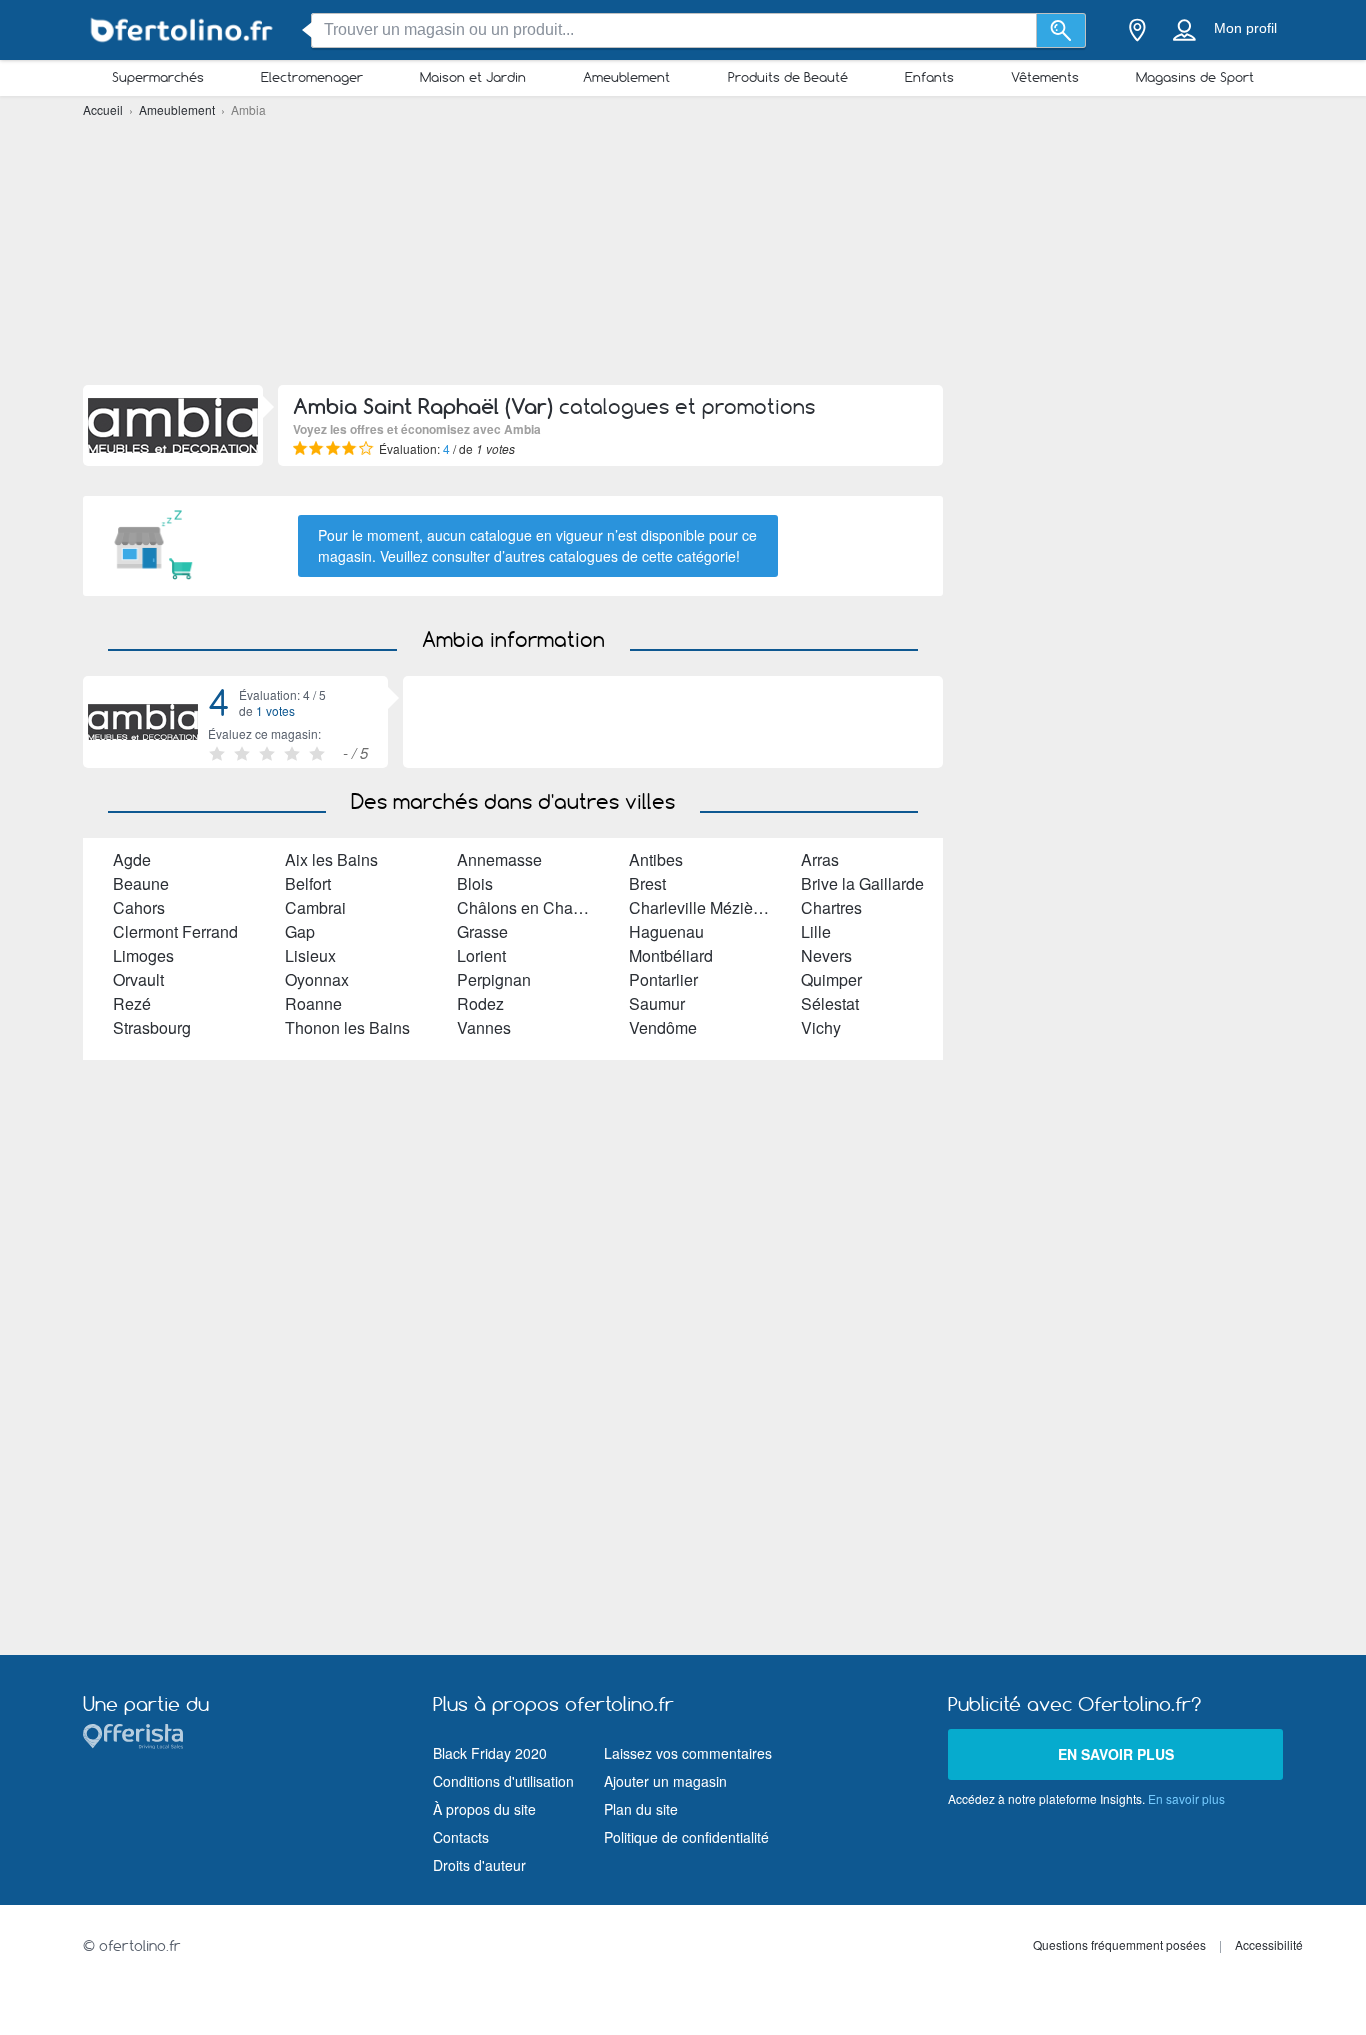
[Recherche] (1061, 30)
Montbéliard (671, 955)
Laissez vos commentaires (688, 1753)
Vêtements (1045, 77)
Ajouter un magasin (665, 1781)
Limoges (143, 955)
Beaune (141, 883)
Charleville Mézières (702, 907)
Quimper (831, 979)
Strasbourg (152, 1027)
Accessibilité (1269, 1944)
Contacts (461, 1837)
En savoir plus (1116, 1754)
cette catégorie (689, 556)
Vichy (821, 1027)
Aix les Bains (331, 859)
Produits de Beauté (788, 77)
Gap (300, 931)
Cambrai (315, 907)
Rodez (480, 1003)
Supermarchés (158, 77)
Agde (132, 859)
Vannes (484, 1027)
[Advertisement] (683, 250)
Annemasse (499, 859)
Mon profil (1245, 28)
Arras (820, 859)
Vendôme (663, 1027)
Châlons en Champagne (544, 907)
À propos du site (484, 1809)
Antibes (656, 859)
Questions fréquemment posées (1119, 1944)
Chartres (831, 907)
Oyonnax (317, 979)
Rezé (132, 1003)
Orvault (138, 979)
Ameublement (626, 77)
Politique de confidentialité (686, 1837)
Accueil (104, 109)
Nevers (826, 955)
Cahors (139, 907)
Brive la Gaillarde (862, 883)
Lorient (481, 955)
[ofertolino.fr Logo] (183, 30)
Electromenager (312, 77)
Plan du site (641, 1809)
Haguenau (666, 931)
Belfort (308, 883)
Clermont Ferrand (175, 931)
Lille (816, 931)
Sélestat (830, 1003)
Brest (647, 883)
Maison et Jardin (473, 77)
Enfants (929, 77)
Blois (475, 883)
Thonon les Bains (347, 1027)
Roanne (313, 1003)
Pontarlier (663, 979)
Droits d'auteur (479, 1865)
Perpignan (494, 979)
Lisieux (310, 955)
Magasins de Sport (1195, 77)
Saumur (657, 1003)
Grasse (482, 931)
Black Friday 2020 (490, 1753)
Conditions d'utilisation (503, 1781)
